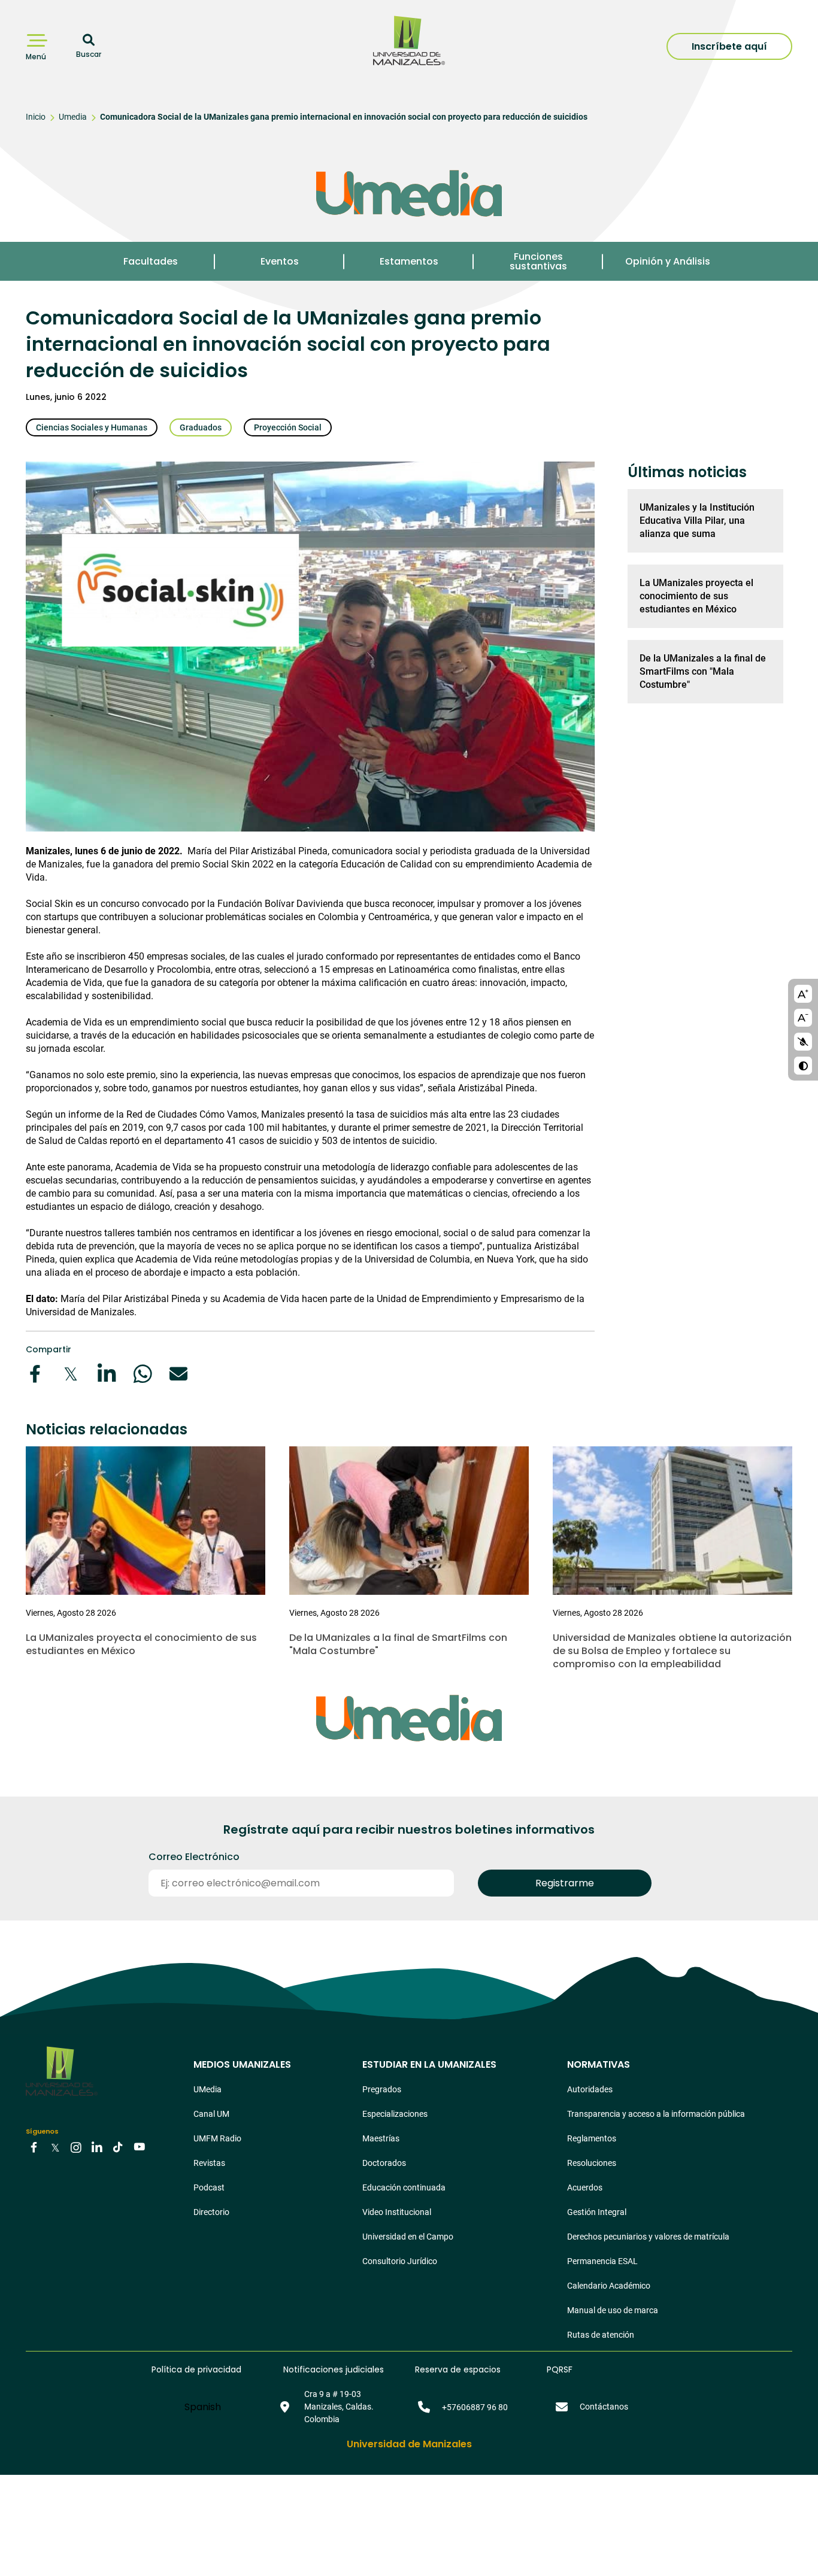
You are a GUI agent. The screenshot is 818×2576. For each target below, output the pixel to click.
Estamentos (409, 261)
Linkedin (97, 2147)
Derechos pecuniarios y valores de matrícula (648, 2237)
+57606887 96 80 (475, 2407)
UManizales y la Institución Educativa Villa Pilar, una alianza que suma (697, 521)
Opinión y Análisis (668, 261)
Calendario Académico (609, 2286)
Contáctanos (604, 2407)
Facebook (34, 2147)
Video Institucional (397, 2212)
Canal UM (211, 2114)
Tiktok (118, 2147)
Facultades (151, 261)
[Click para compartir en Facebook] (35, 1374)
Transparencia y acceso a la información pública (656, 2114)
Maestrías (381, 2138)
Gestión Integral (597, 2212)
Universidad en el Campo (408, 2237)
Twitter (55, 2147)
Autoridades (590, 2089)
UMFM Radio (217, 2138)
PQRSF (560, 2369)
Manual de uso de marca (613, 2310)
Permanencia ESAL (602, 2261)
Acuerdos (585, 2187)
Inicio (36, 117)
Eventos (280, 261)
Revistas (209, 2163)
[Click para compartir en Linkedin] (107, 1374)
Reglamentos (592, 2138)
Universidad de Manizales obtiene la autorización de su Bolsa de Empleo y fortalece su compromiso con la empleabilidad (672, 1651)
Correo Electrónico (194, 1857)
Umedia (73, 117)
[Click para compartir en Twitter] (71, 1374)
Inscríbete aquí (729, 46)
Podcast (209, 2187)
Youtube (139, 2147)
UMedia (207, 2089)
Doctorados (384, 2163)
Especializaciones (395, 2114)
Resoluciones (592, 2163)
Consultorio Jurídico (400, 2261)
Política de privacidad (196, 2369)
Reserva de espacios (458, 2369)
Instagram (76, 2147)
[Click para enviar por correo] (178, 1374)
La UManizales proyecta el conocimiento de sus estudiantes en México (696, 596)
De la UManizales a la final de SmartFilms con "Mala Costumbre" (703, 671)
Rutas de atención (601, 2335)
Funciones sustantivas (538, 261)
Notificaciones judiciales (334, 2369)
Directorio (211, 2212)
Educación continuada (404, 2187)
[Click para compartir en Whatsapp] (143, 1374)
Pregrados (382, 2089)
